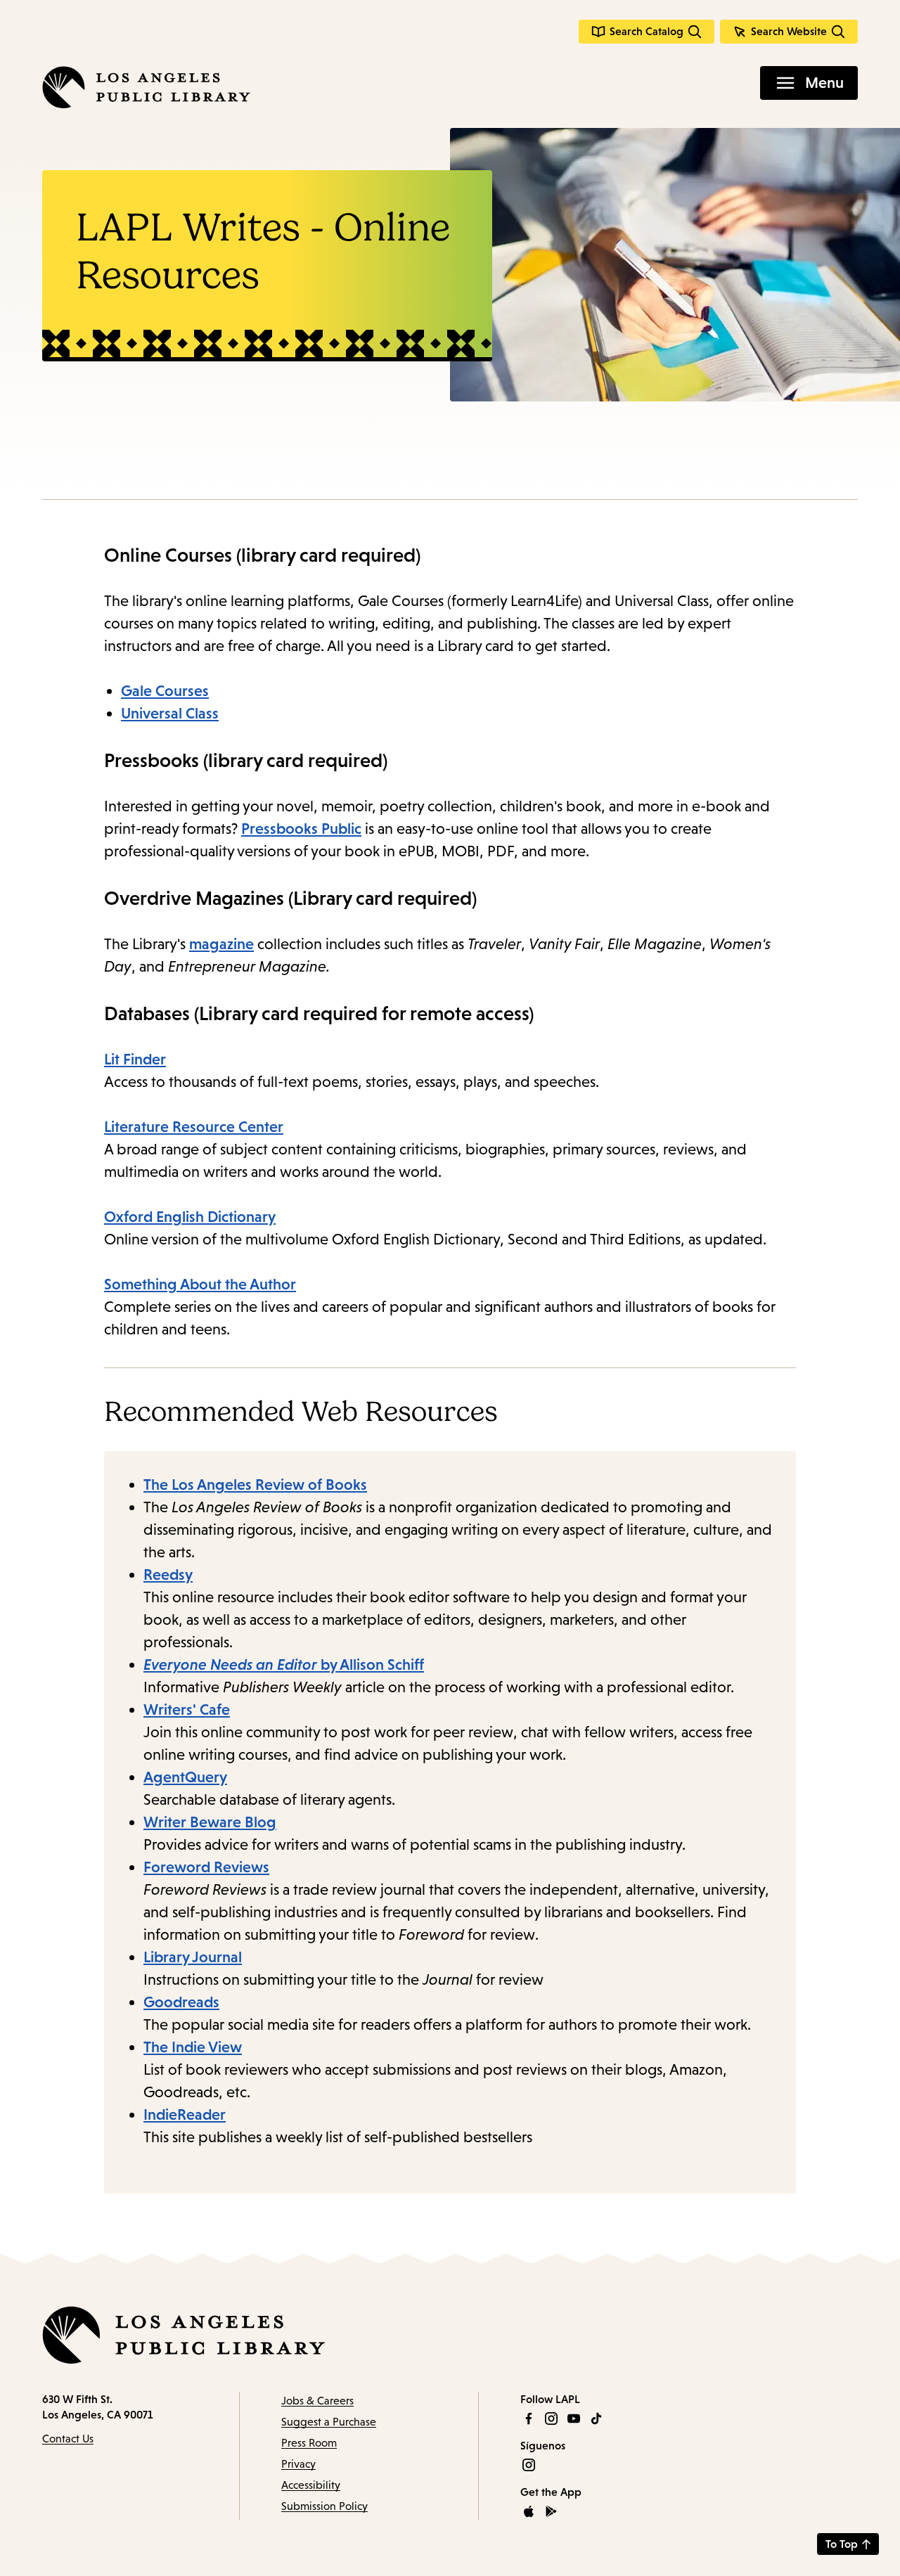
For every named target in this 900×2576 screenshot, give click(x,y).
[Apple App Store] (529, 2511)
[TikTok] (596, 2419)
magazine (221, 944)
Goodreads (181, 2002)
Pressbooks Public (301, 829)
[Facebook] (529, 2419)
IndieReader (185, 2114)
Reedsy (168, 1574)
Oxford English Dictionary (190, 1217)
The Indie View (193, 2047)
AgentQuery (185, 1777)
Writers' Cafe (187, 1709)
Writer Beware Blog (210, 1822)
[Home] (146, 87)
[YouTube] (574, 2419)
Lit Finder (135, 1059)
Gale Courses (165, 691)
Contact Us (68, 2439)
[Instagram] (551, 2419)
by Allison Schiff (284, 1664)
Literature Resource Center (194, 1127)
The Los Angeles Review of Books (255, 1485)
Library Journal (193, 1957)
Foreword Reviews (206, 1867)
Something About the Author (200, 1284)
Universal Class (170, 713)
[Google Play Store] (551, 2511)
